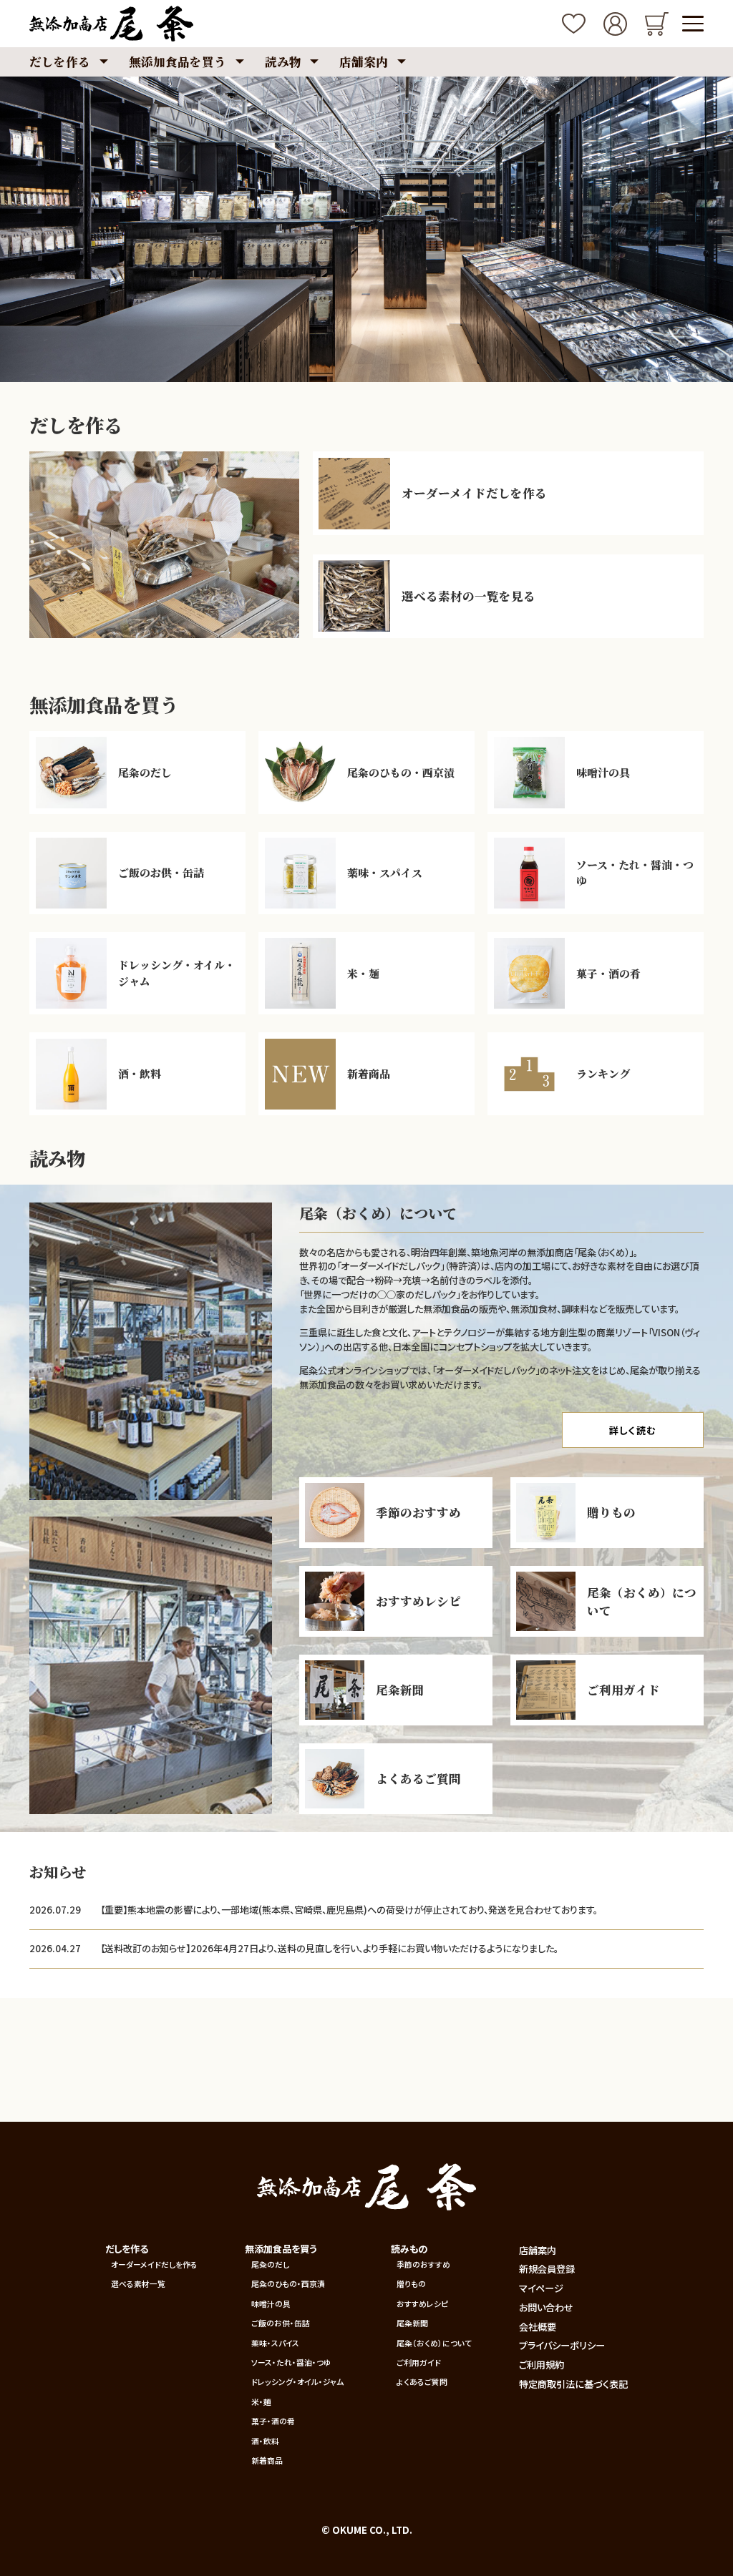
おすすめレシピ (422, 2304)
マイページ (541, 2288)
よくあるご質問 (422, 2382)
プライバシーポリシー (562, 2345)
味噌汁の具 (271, 2304)
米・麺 (261, 2402)
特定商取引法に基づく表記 (573, 2384)
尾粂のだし (270, 2264)
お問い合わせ (546, 2307)
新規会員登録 (547, 2269)
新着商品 (267, 2460)
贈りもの (411, 2284)
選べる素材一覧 (138, 2284)
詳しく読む (633, 1430)
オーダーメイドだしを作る (154, 2264)
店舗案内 (538, 2250)
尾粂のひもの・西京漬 (288, 2284)
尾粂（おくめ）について (434, 2343)
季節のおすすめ (423, 2264)
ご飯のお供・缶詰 (281, 2323)
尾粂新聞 (412, 2323)
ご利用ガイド (419, 2362)
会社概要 (538, 2327)
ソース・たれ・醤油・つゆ (291, 2362)
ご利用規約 (542, 2365)
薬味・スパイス (275, 2343)
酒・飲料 (265, 2441)
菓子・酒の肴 (273, 2421)
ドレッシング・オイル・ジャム (297, 2382)
